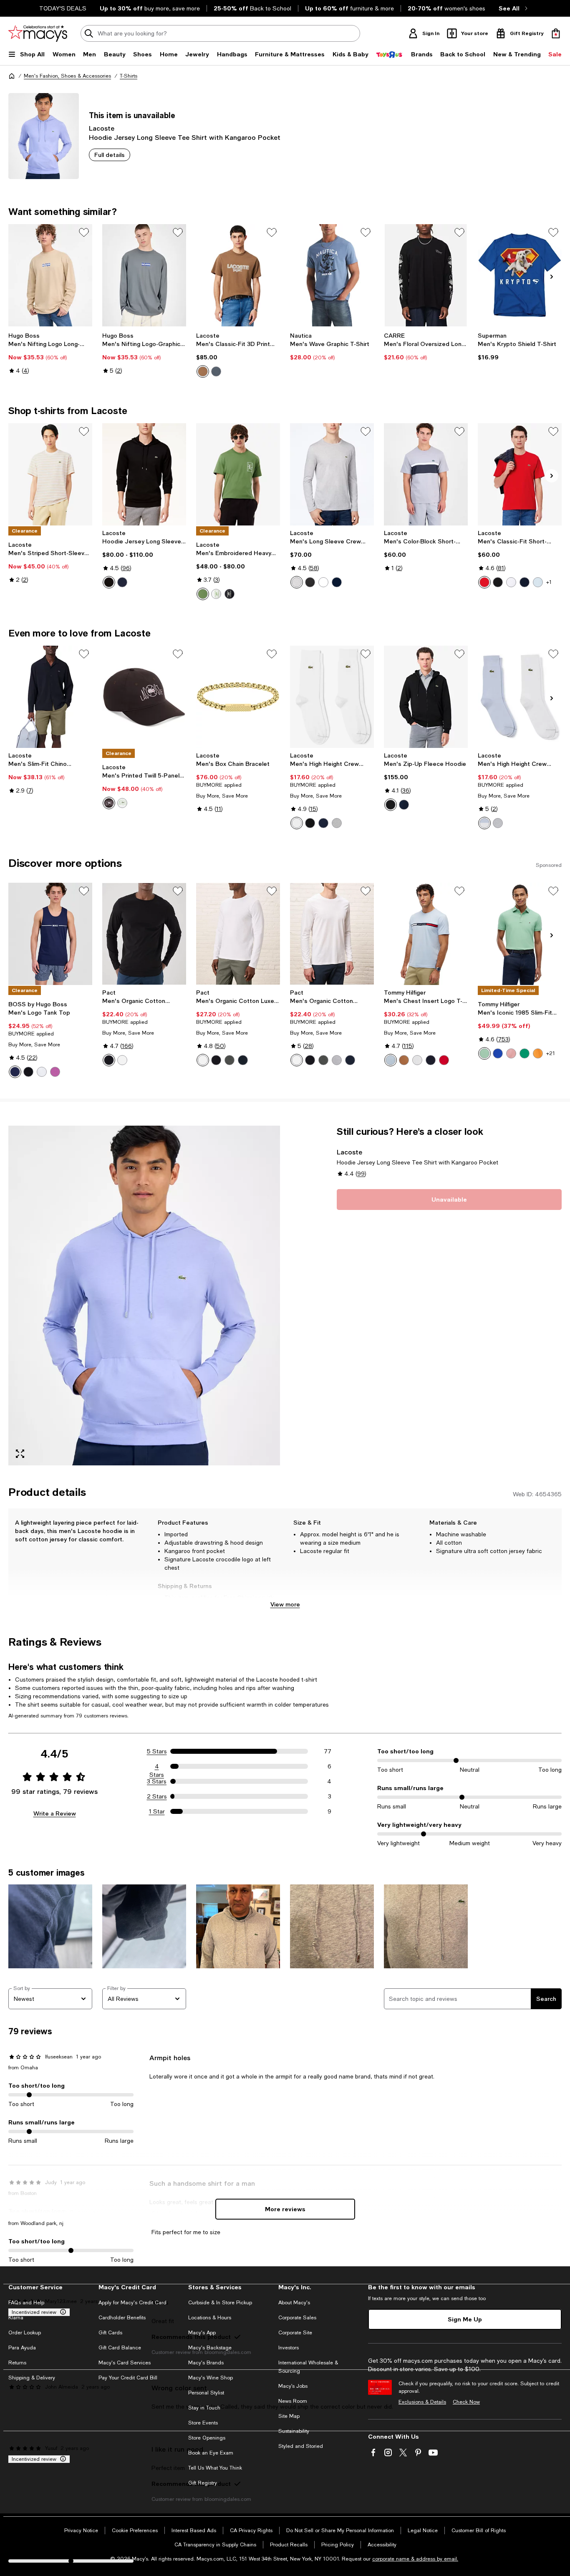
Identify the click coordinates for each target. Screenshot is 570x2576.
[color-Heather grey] (337, 1060)
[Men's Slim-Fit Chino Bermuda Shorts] (50, 697)
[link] (50, 353)
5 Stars (157, 1751)
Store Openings (207, 2438)
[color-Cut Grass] (484, 1053)
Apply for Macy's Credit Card (132, 2303)
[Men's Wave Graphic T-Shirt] (332, 275)
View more (285, 1604)
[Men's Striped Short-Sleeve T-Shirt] (50, 474)
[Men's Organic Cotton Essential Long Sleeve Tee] (332, 934)
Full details (110, 155)
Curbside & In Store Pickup (220, 2303)
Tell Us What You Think (215, 2468)
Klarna (16, 2318)
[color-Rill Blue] (538, 582)
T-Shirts (129, 76)
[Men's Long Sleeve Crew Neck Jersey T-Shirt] (332, 474)
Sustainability (294, 2431)
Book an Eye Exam (211, 2453)
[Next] (552, 277)
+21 (551, 1053)
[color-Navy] (525, 582)
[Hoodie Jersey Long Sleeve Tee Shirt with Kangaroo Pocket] (144, 474)
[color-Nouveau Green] (525, 1053)
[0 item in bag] (556, 33)
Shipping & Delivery (32, 2378)
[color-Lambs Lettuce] (203, 594)
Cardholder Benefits (122, 2318)
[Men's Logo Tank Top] (50, 934)
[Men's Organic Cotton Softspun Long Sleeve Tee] (144, 934)
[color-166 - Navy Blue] (122, 582)
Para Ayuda (22, 2348)
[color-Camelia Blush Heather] (511, 1053)
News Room (293, 2401)
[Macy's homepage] (12, 76)
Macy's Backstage (210, 2348)
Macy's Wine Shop (211, 2378)
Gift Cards (110, 2333)
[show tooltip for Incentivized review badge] (61, 2312)
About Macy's (294, 2303)
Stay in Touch (204, 2408)
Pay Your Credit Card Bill (128, 2378)
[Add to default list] (84, 232)
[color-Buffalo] (109, 803)
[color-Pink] (55, 1072)
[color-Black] (498, 582)
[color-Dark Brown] (203, 371)
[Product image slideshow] (144, 1296)
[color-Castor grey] (230, 1060)
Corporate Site (295, 2333)
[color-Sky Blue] (391, 1060)
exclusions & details (244, 1606)
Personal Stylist (206, 2393)
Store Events (203, 2423)
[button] (144, 1296)
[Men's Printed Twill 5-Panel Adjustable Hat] (144, 697)
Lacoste (102, 128)
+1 (549, 582)
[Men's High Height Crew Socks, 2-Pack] (332, 697)
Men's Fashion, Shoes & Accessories (67, 76)
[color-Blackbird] (230, 594)
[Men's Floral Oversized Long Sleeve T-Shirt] (426, 275)
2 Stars (157, 1796)
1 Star (157, 1811)
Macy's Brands (206, 2363)
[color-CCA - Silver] (297, 582)
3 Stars (157, 1781)
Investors (289, 2348)
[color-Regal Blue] (498, 1053)
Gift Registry (203, 2483)
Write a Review (55, 1813)
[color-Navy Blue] (323, 823)
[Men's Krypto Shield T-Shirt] (520, 275)
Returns (17, 2363)
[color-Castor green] (323, 1060)
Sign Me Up (465, 2319)
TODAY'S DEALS (63, 8)
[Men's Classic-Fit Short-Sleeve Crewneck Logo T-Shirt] (520, 474)
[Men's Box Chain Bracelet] (238, 697)
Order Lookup (25, 2333)
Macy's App (202, 2333)
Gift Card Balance (120, 2348)
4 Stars (157, 1767)
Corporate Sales (297, 2318)
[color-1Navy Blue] (404, 805)
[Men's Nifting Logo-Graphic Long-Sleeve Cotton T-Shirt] (144, 275)
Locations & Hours (210, 2318)
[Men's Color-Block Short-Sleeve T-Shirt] (426, 474)
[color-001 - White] (323, 582)
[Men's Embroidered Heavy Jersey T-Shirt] (238, 474)
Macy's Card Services (125, 2363)
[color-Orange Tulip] (538, 1053)
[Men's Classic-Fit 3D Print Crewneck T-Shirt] (238, 275)
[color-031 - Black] (109, 582)
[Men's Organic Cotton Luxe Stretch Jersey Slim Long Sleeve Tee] (238, 934)
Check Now (466, 2402)
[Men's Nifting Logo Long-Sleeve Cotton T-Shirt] (50, 275)
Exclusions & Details (422, 2402)
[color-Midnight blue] (243, 1060)
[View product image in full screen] (20, 1454)
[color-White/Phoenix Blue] (484, 823)
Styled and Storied (301, 2446)
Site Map (289, 2416)
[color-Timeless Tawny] (404, 1060)
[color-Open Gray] (216, 371)
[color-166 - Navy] (337, 582)
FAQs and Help (26, 2303)
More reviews (285, 2209)
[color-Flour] (122, 803)
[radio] (203, 371)
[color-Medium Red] (484, 582)
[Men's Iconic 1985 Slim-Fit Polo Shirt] (520, 934)
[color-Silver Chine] (337, 823)
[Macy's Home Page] (38, 33)
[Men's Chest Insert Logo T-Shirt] (426, 934)
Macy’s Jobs (293, 2386)
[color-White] (216, 594)
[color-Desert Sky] (431, 1060)
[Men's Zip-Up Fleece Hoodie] (426, 697)
